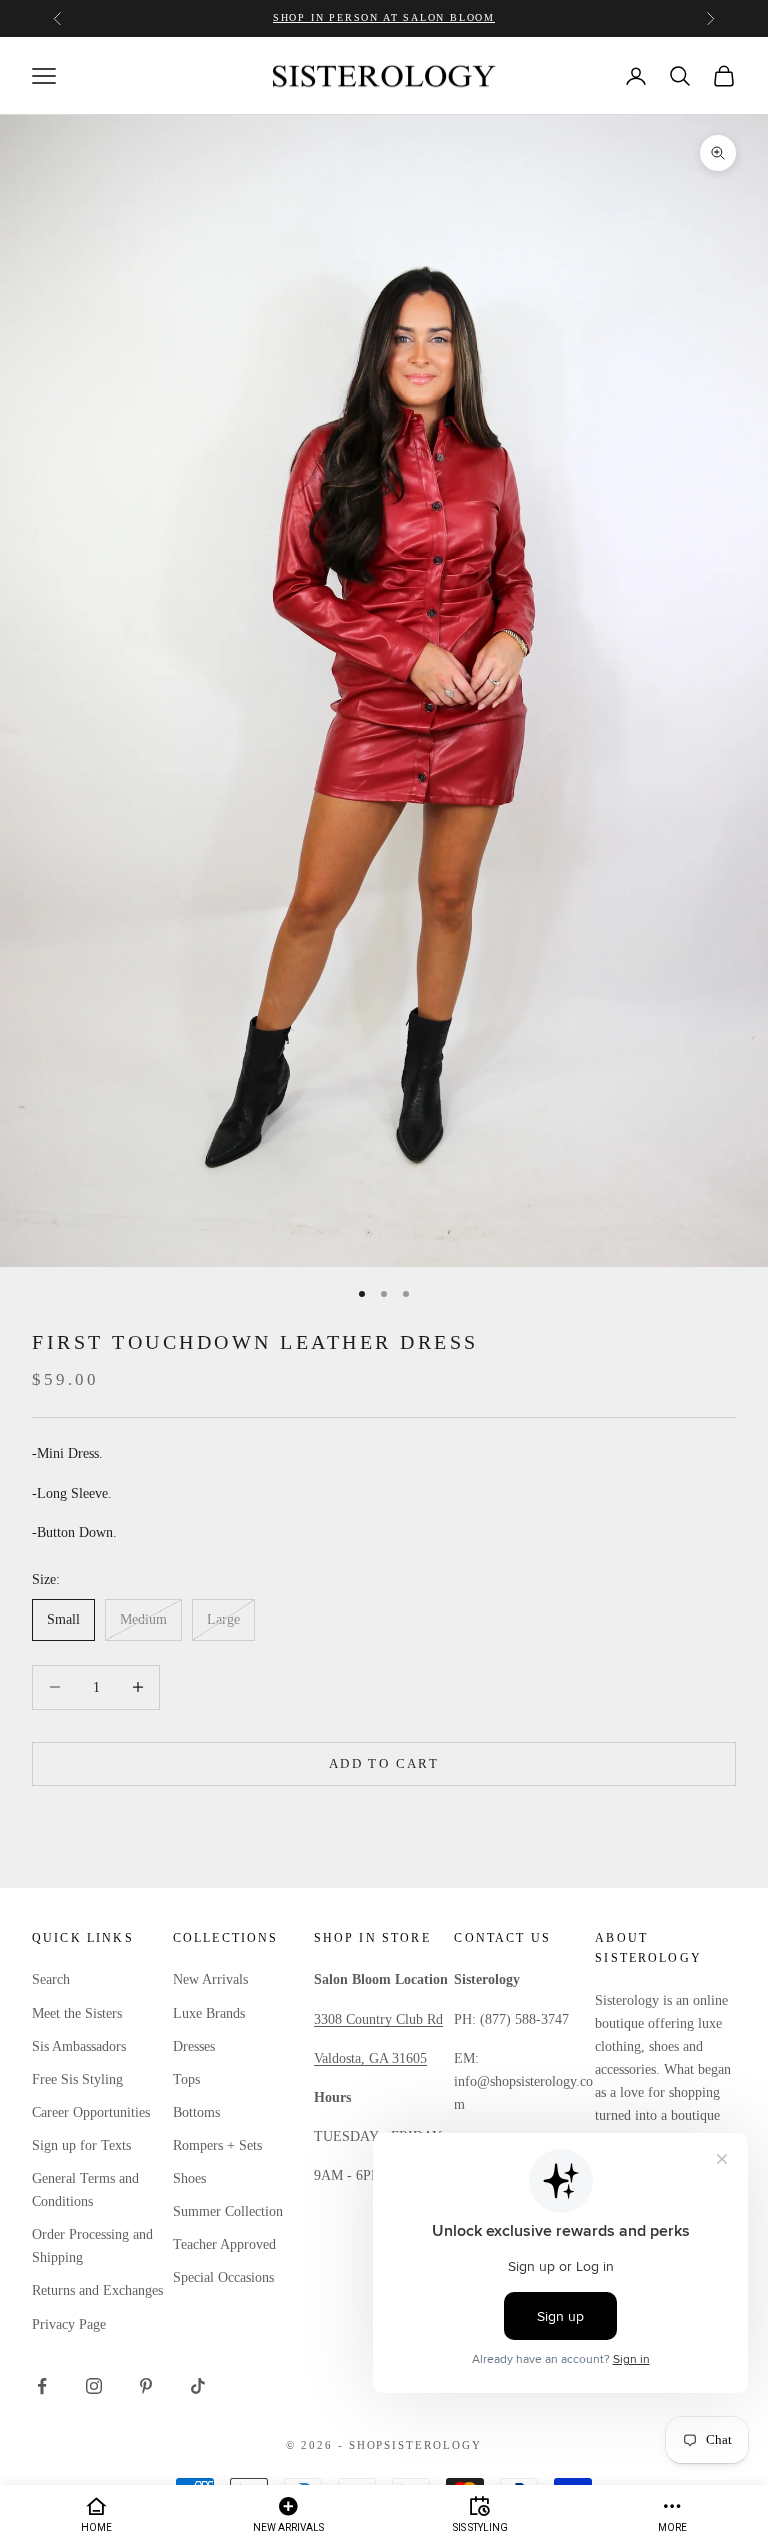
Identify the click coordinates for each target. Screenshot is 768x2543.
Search (51, 1979)
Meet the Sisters (77, 2013)
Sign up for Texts (81, 2145)
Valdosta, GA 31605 (370, 2058)
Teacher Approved (224, 2244)
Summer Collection (228, 2211)
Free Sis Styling (77, 2079)
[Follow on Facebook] (42, 2386)
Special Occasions (223, 2277)
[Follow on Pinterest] (146, 2386)
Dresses (194, 2046)
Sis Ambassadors (79, 2046)
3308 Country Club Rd (378, 2019)
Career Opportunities (91, 2112)
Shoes (189, 2178)
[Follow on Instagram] (94, 2386)
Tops (186, 2079)
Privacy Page (69, 2324)
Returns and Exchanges (97, 2290)
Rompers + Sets (217, 2145)
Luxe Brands (209, 2013)
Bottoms (196, 2112)
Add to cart (384, 1763)
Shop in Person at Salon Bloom (384, 17)
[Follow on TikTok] (198, 2386)
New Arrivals (210, 1979)
